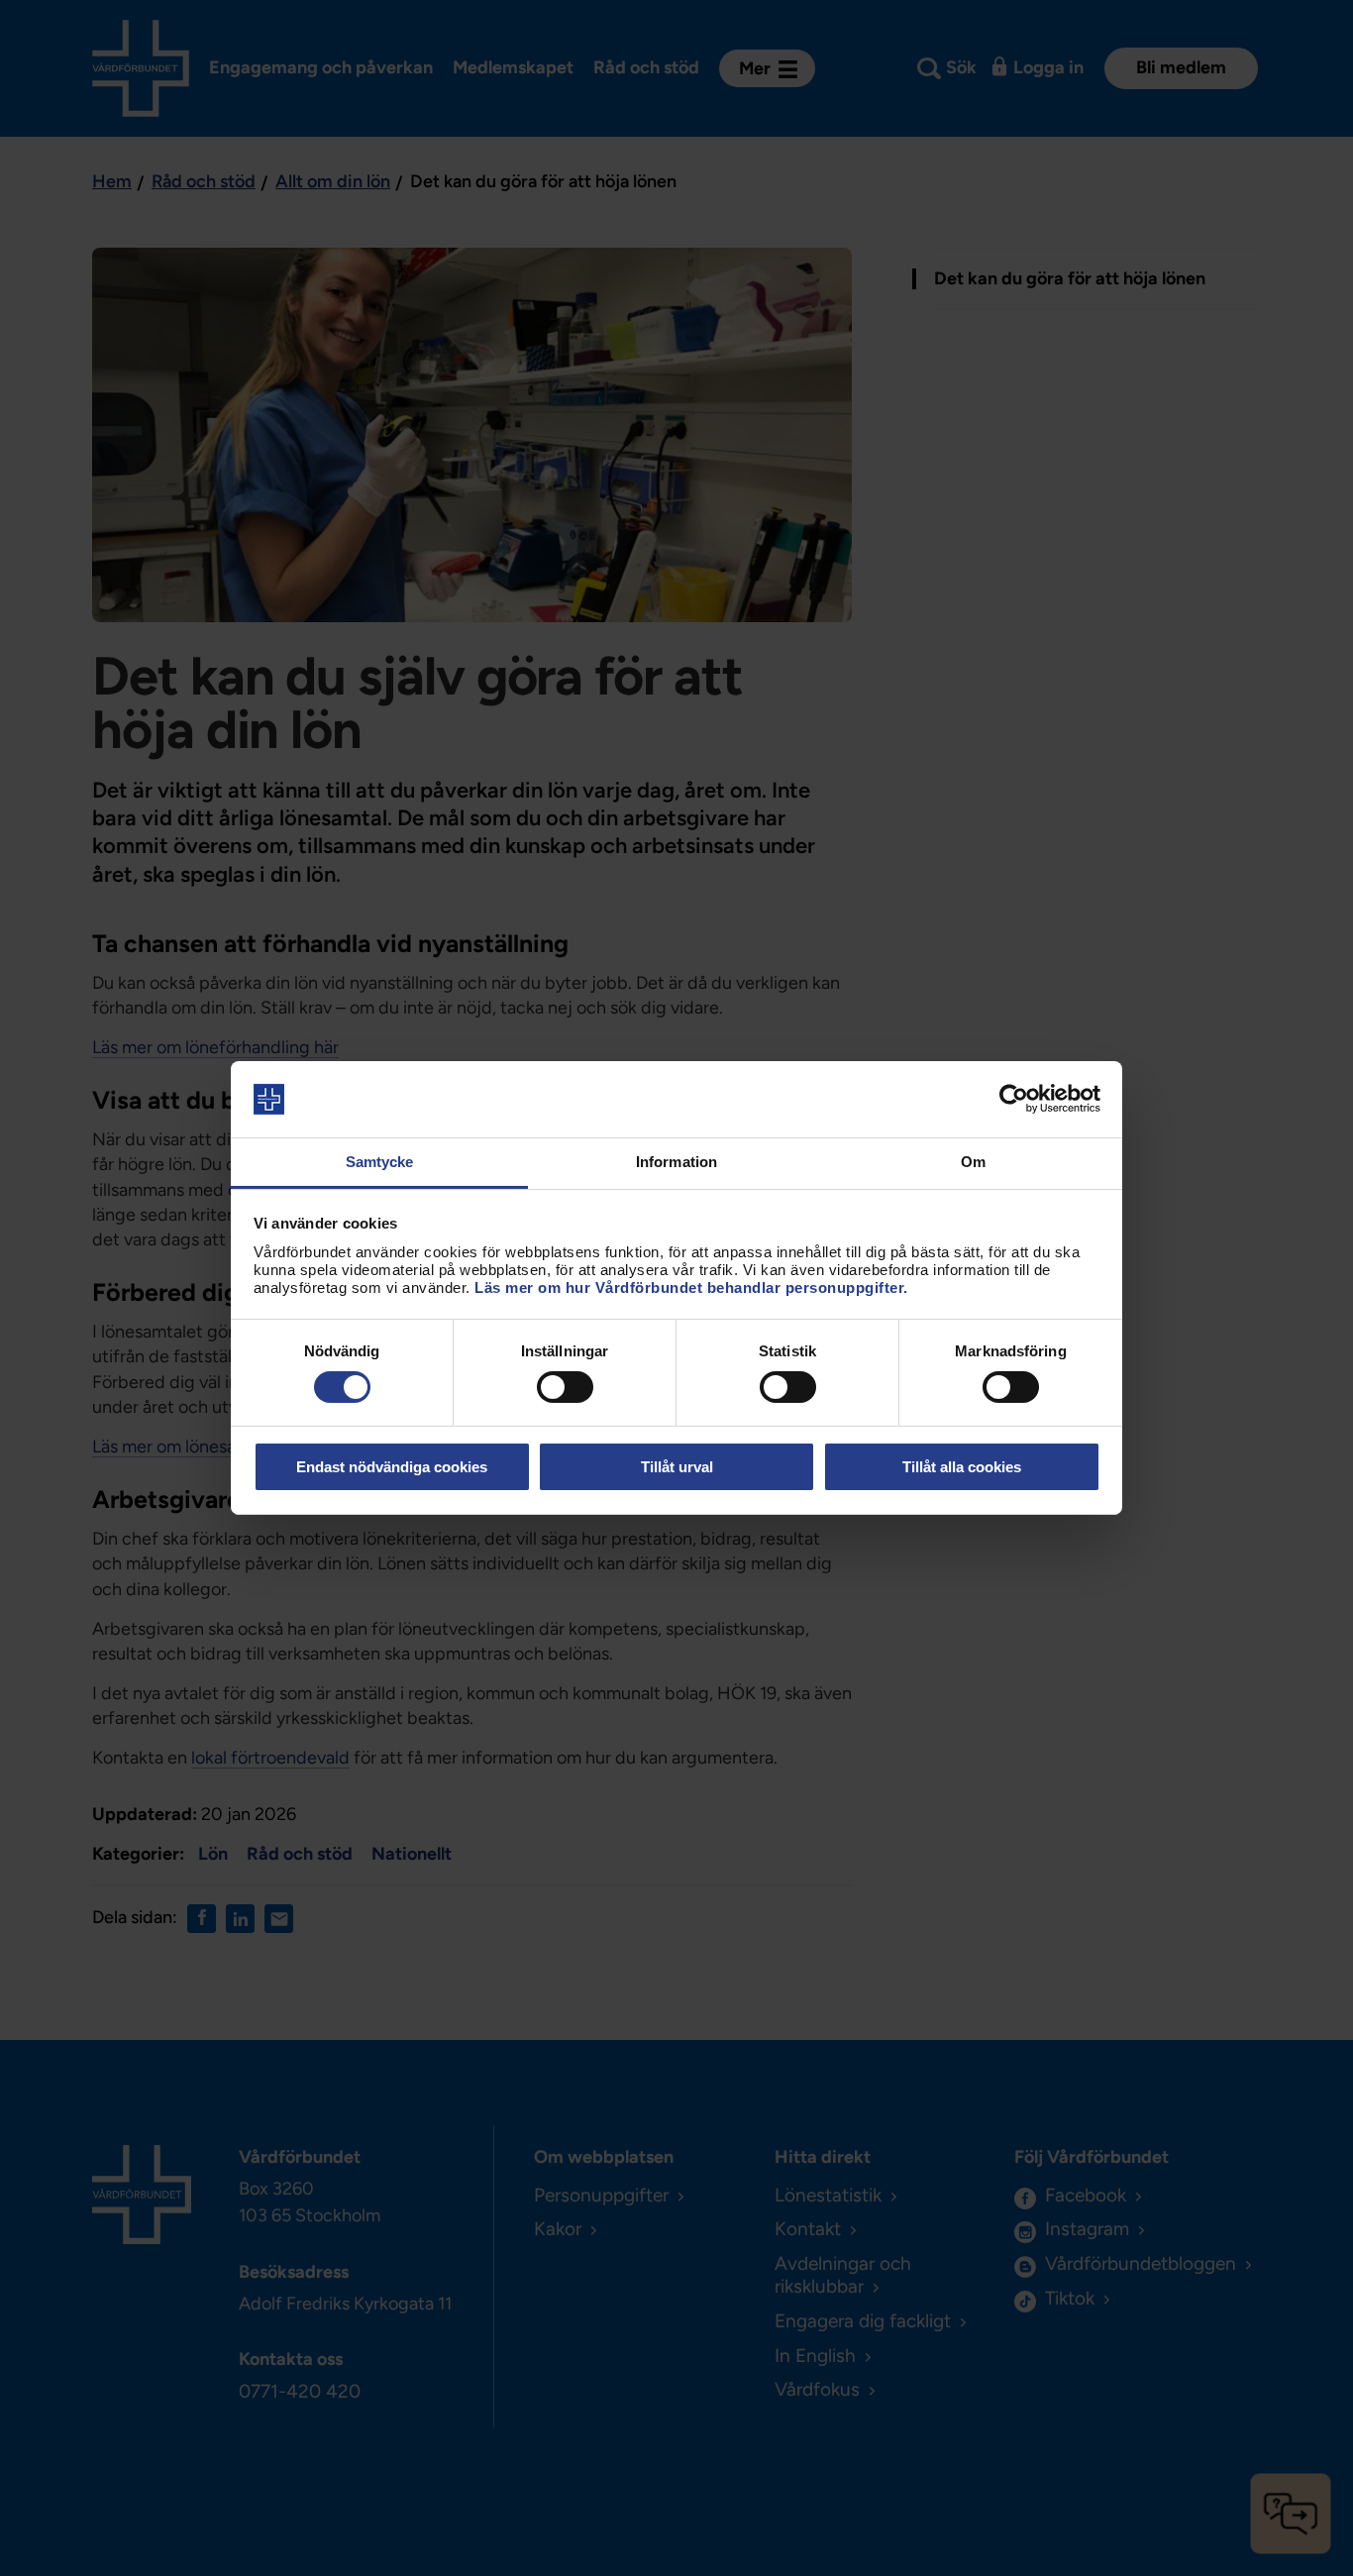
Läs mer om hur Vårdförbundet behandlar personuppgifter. (691, 1288)
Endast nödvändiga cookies (392, 1467)
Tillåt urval (677, 1467)
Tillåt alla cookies (962, 1467)
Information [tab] (676, 1162)
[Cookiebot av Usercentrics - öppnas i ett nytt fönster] (1014, 1099)
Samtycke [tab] (380, 1162)
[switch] (565, 1387)
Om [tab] (973, 1162)
